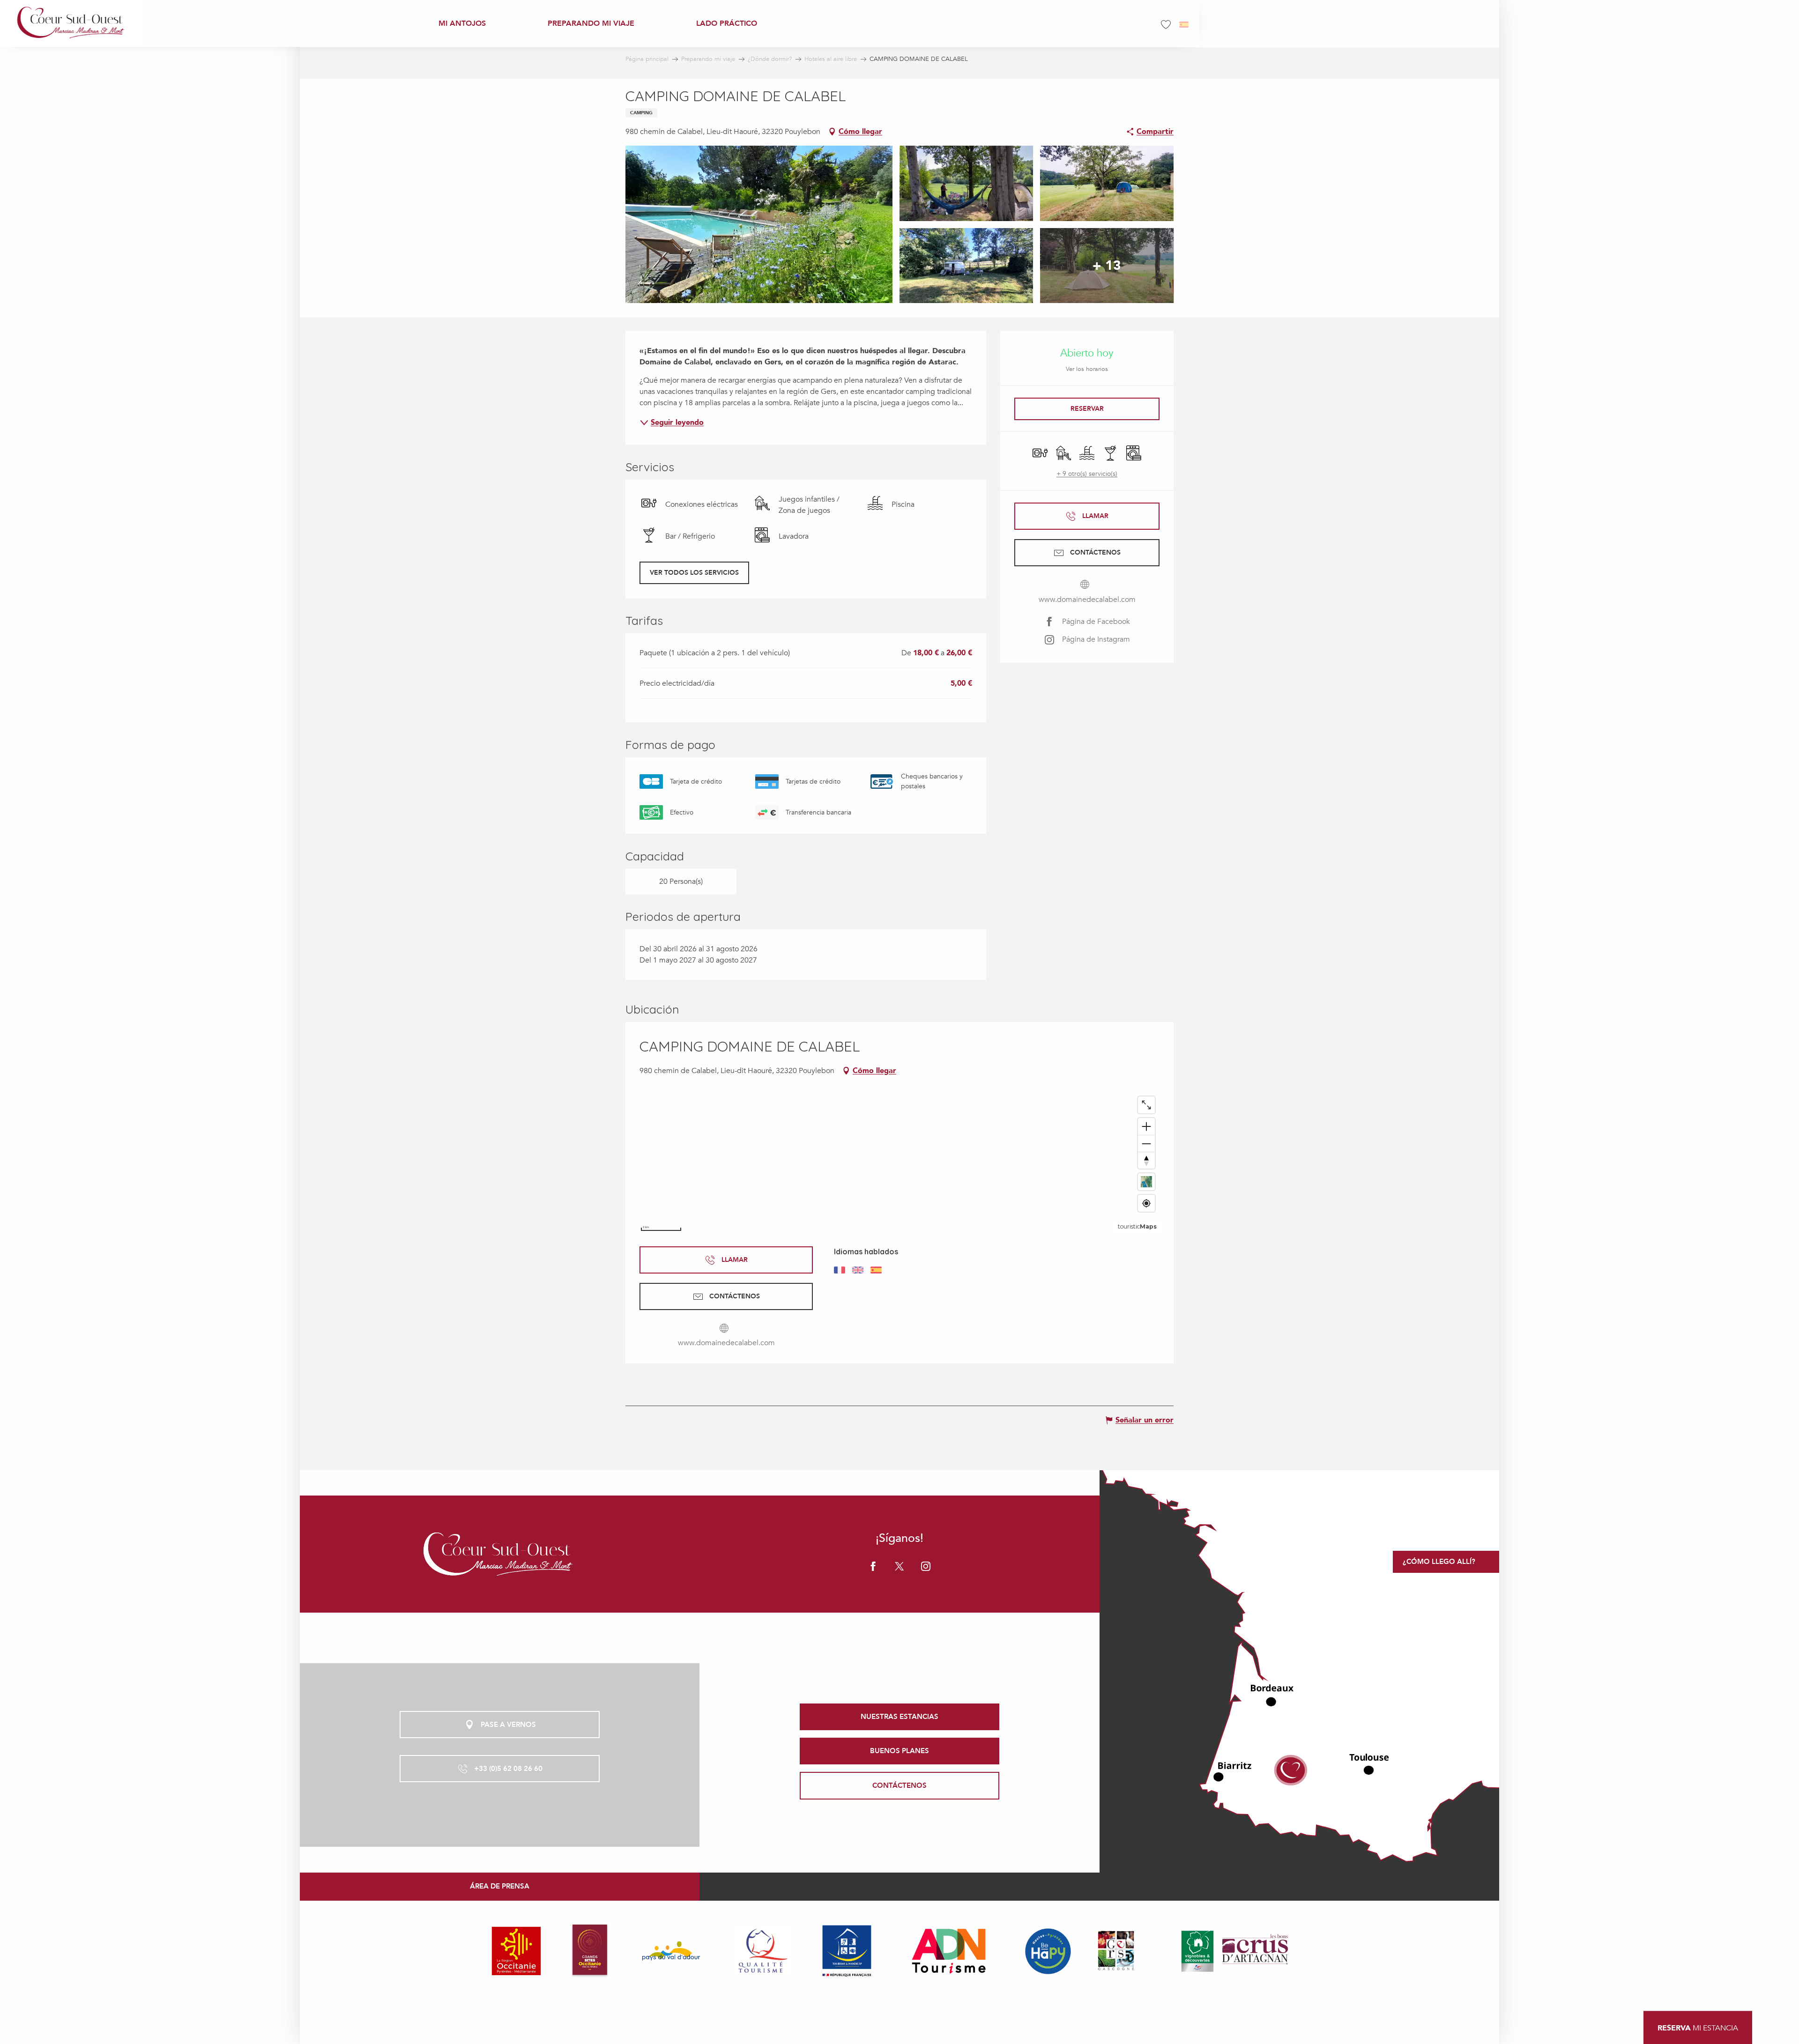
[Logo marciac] (499, 1554)
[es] (1185, 25)
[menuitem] (71, 23)
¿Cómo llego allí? (1439, 1562)
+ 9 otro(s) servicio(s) (1087, 474)
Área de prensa (500, 1886)
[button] (1185, 25)
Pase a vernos (508, 1725)
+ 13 (1107, 266)
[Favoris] (1167, 25)
